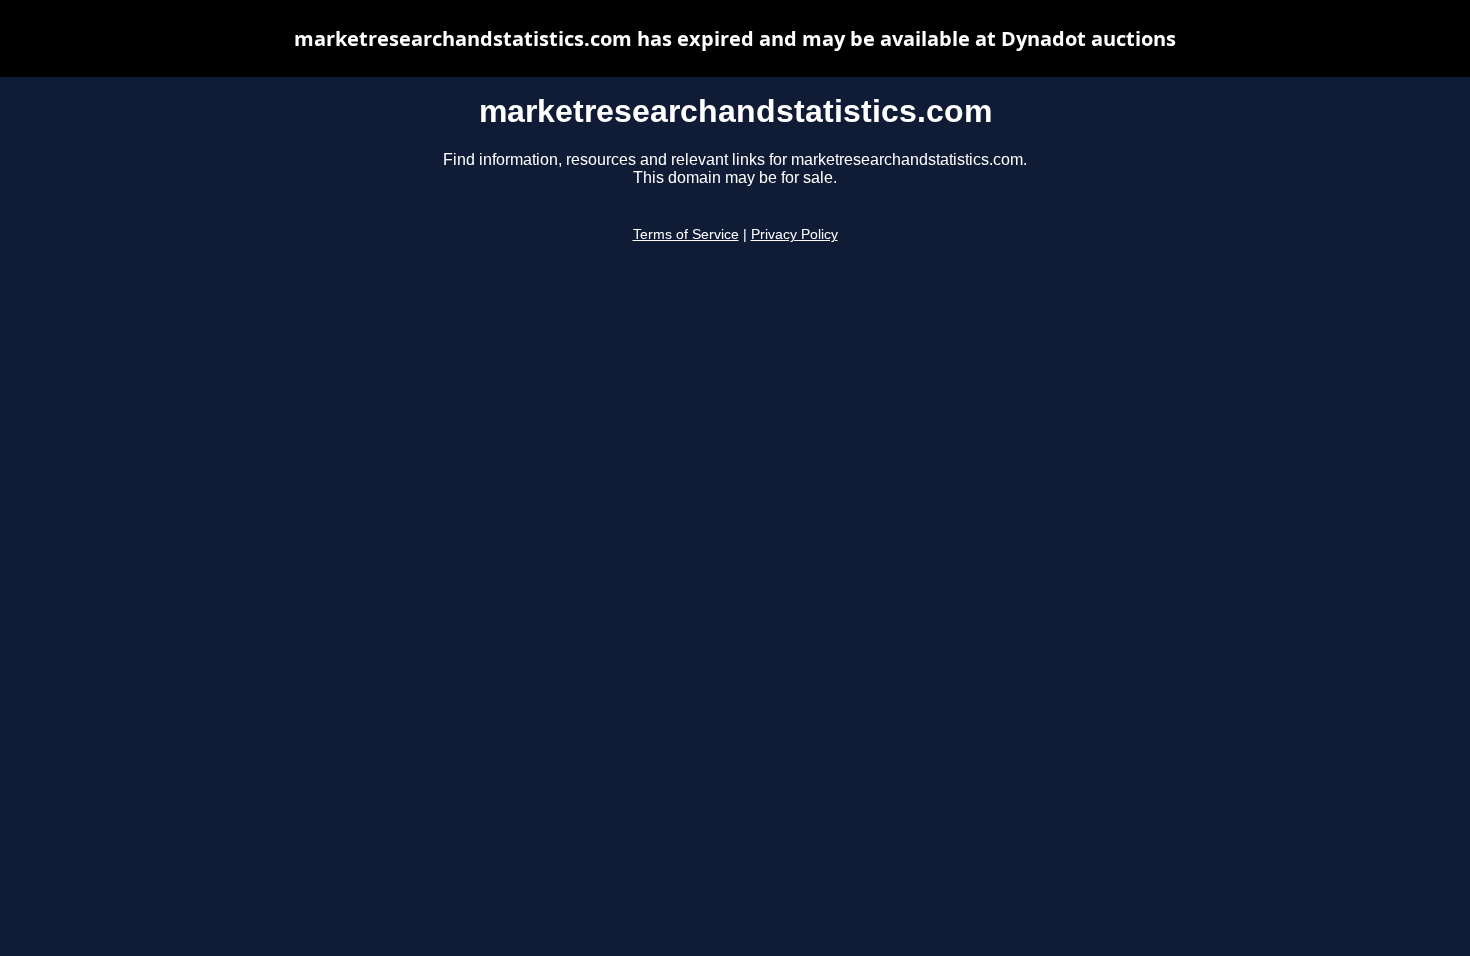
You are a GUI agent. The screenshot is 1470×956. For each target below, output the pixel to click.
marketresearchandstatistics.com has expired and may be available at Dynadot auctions (735, 38)
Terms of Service (686, 234)
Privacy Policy (794, 234)
